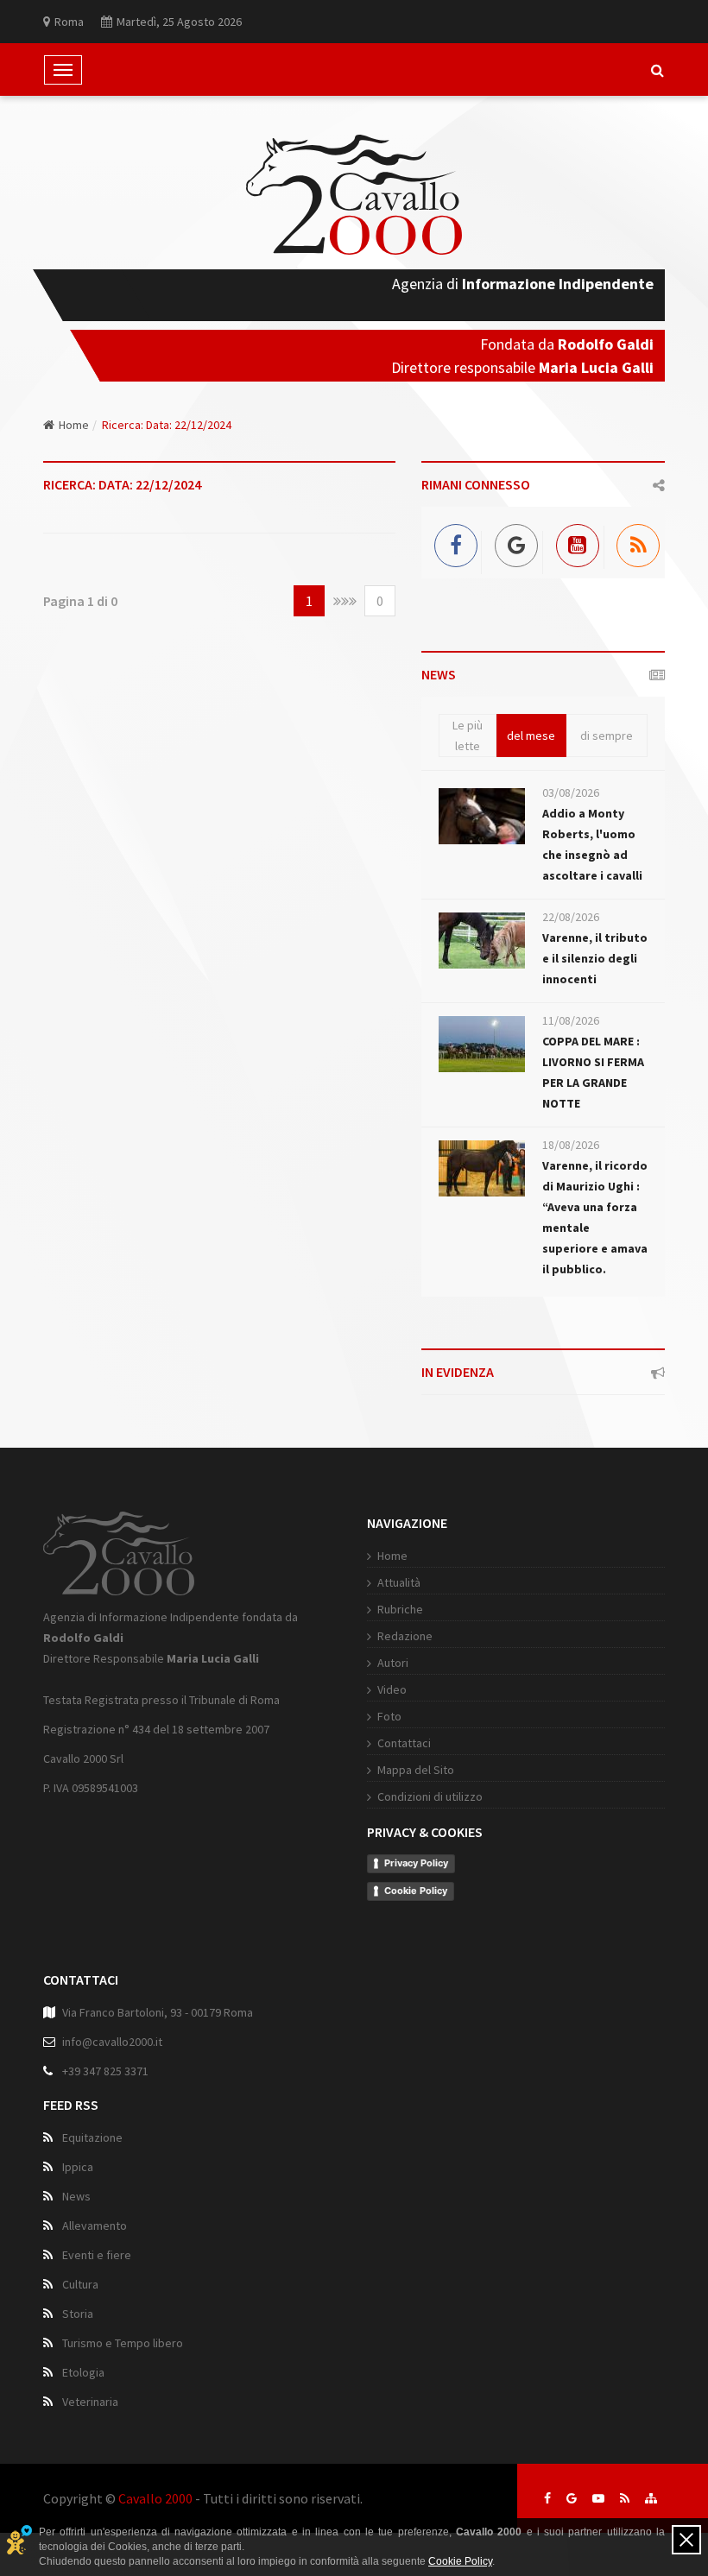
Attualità (399, 1582)
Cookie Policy (416, 1891)
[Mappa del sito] (651, 2498)
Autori (393, 1663)
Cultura (80, 2284)
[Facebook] (452, 543)
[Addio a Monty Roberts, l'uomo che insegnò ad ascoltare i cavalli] (482, 816)
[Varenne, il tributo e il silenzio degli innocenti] (482, 941)
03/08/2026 (571, 792)
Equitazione (92, 2137)
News (76, 2196)
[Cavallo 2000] (354, 195)
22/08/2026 (571, 917)
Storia (78, 2314)
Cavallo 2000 (155, 2498)
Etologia (83, 2372)
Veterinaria (90, 2402)
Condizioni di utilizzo (430, 1796)
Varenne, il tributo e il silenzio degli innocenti (595, 958)
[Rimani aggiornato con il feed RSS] (625, 2498)
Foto (389, 1716)
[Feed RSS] (634, 543)
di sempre (607, 736)
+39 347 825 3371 (105, 2071)
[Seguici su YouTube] (598, 2498)
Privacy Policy (416, 1863)
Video (392, 1689)
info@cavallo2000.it (112, 2042)
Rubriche (400, 1609)
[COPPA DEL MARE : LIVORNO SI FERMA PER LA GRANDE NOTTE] (482, 1044)
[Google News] (512, 543)
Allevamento (95, 2226)
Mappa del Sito (416, 1770)
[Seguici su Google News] (572, 2498)
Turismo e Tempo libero (123, 2343)
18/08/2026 (571, 1145)
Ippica (78, 2167)
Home (74, 425)
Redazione (405, 1636)
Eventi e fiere (97, 2255)
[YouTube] (574, 543)
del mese (531, 736)
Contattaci (404, 1743)
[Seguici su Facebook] (547, 2498)
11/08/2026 (571, 1020)
